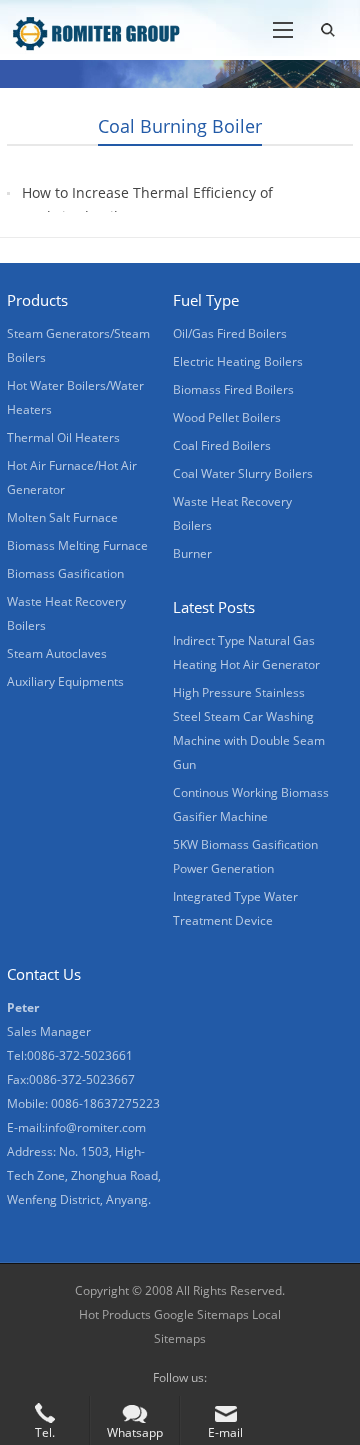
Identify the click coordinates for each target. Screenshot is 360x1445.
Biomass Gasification (65, 573)
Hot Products (115, 1314)
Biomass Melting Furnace (77, 545)
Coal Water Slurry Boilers (243, 473)
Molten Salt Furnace (62, 517)
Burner (192, 553)
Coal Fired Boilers (222, 445)
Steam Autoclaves (57, 653)
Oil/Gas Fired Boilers (230, 333)
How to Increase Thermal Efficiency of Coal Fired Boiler (147, 204)
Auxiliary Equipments (65, 681)
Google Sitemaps (201, 1314)
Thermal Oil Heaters (63, 437)
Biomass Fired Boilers (233, 389)
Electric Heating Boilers (238, 361)
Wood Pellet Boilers (227, 417)
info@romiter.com (95, 1127)
